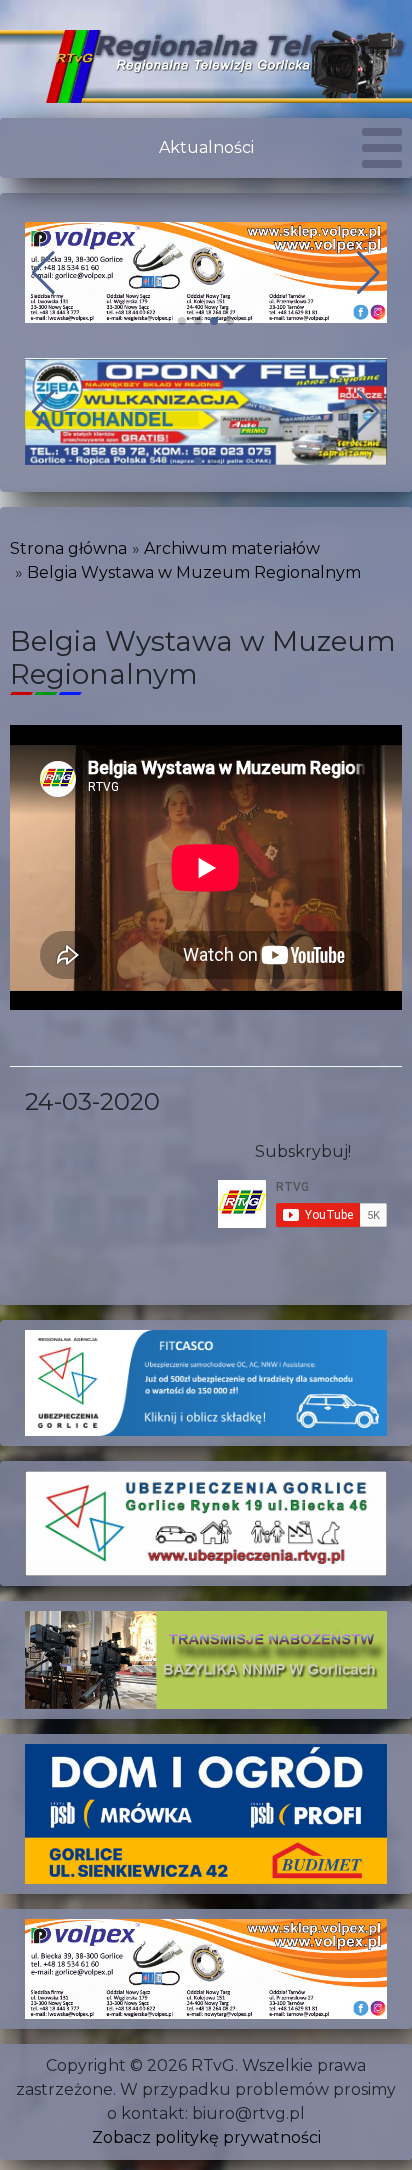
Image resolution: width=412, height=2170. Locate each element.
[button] (182, 321)
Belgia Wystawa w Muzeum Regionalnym (194, 572)
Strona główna (68, 548)
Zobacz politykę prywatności (206, 2137)
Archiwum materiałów (232, 548)
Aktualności (206, 147)
